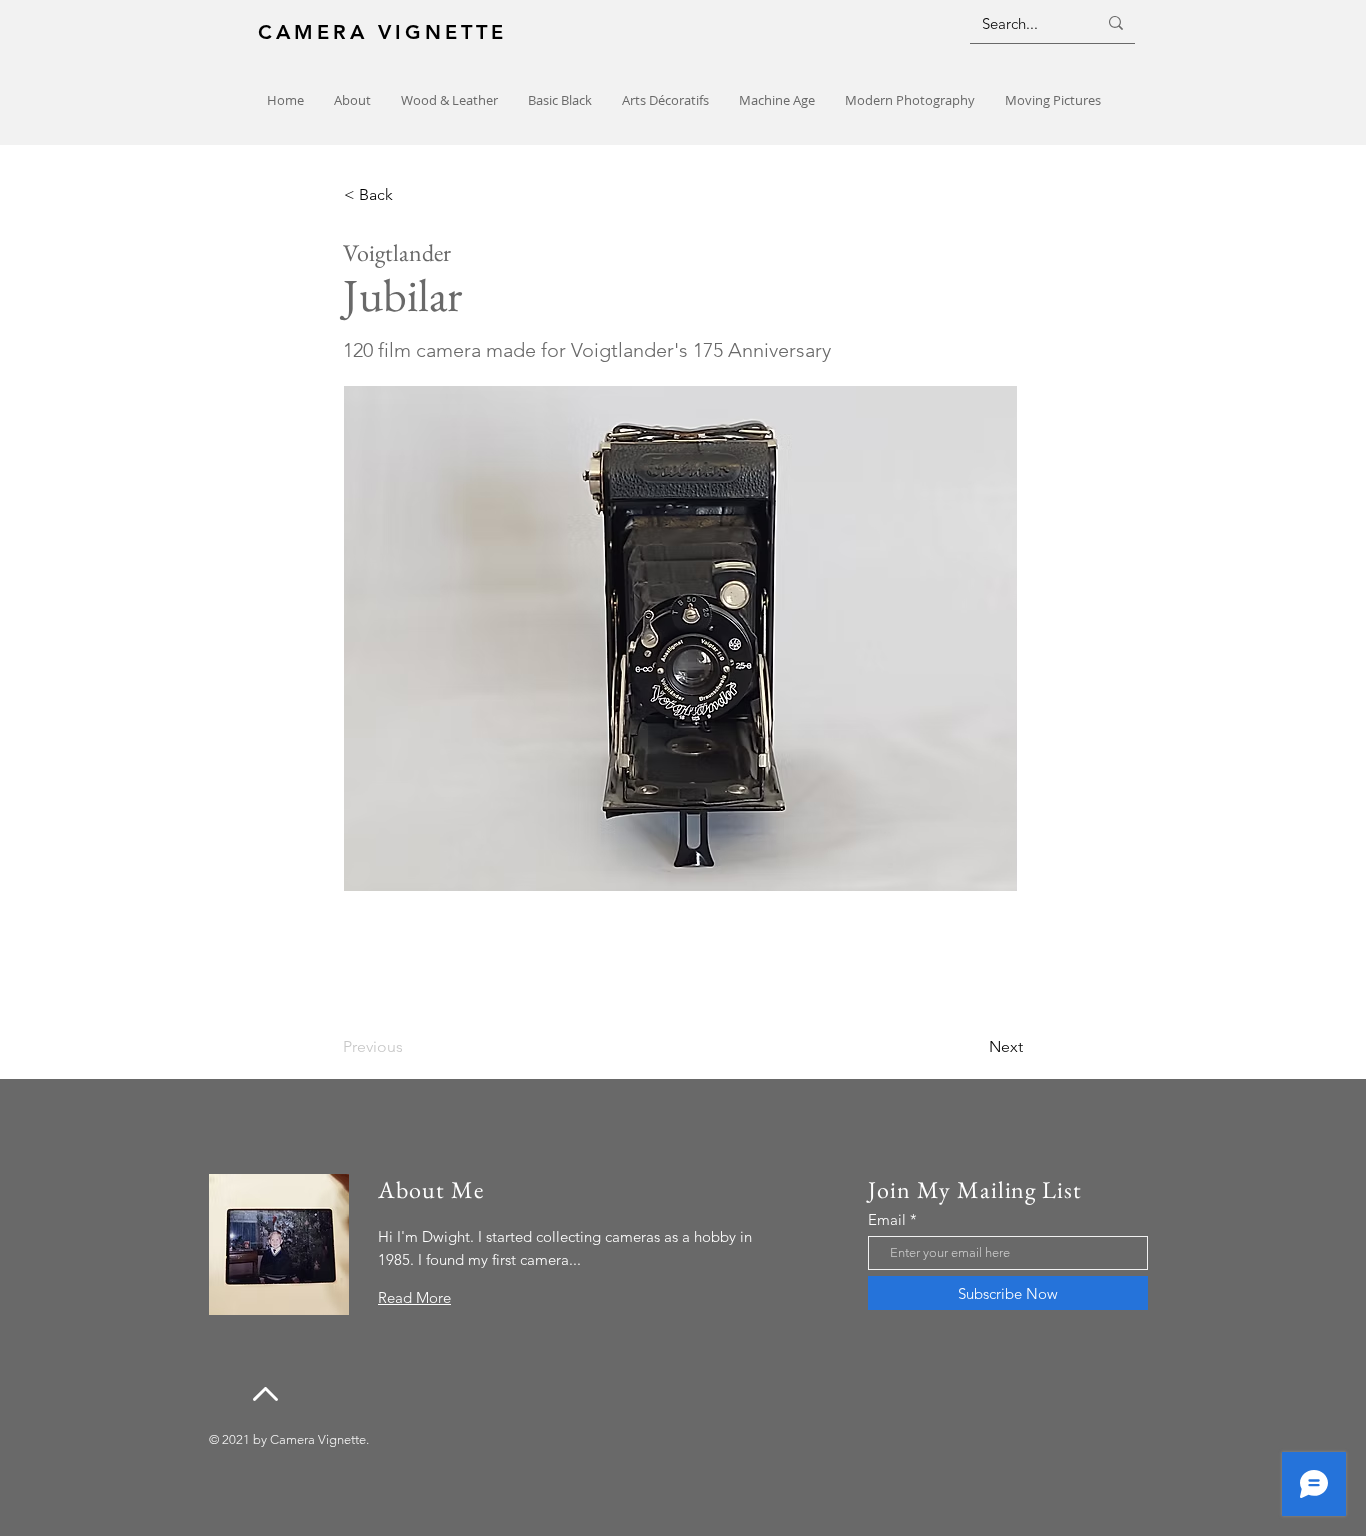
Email (887, 1219)
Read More (414, 1297)
